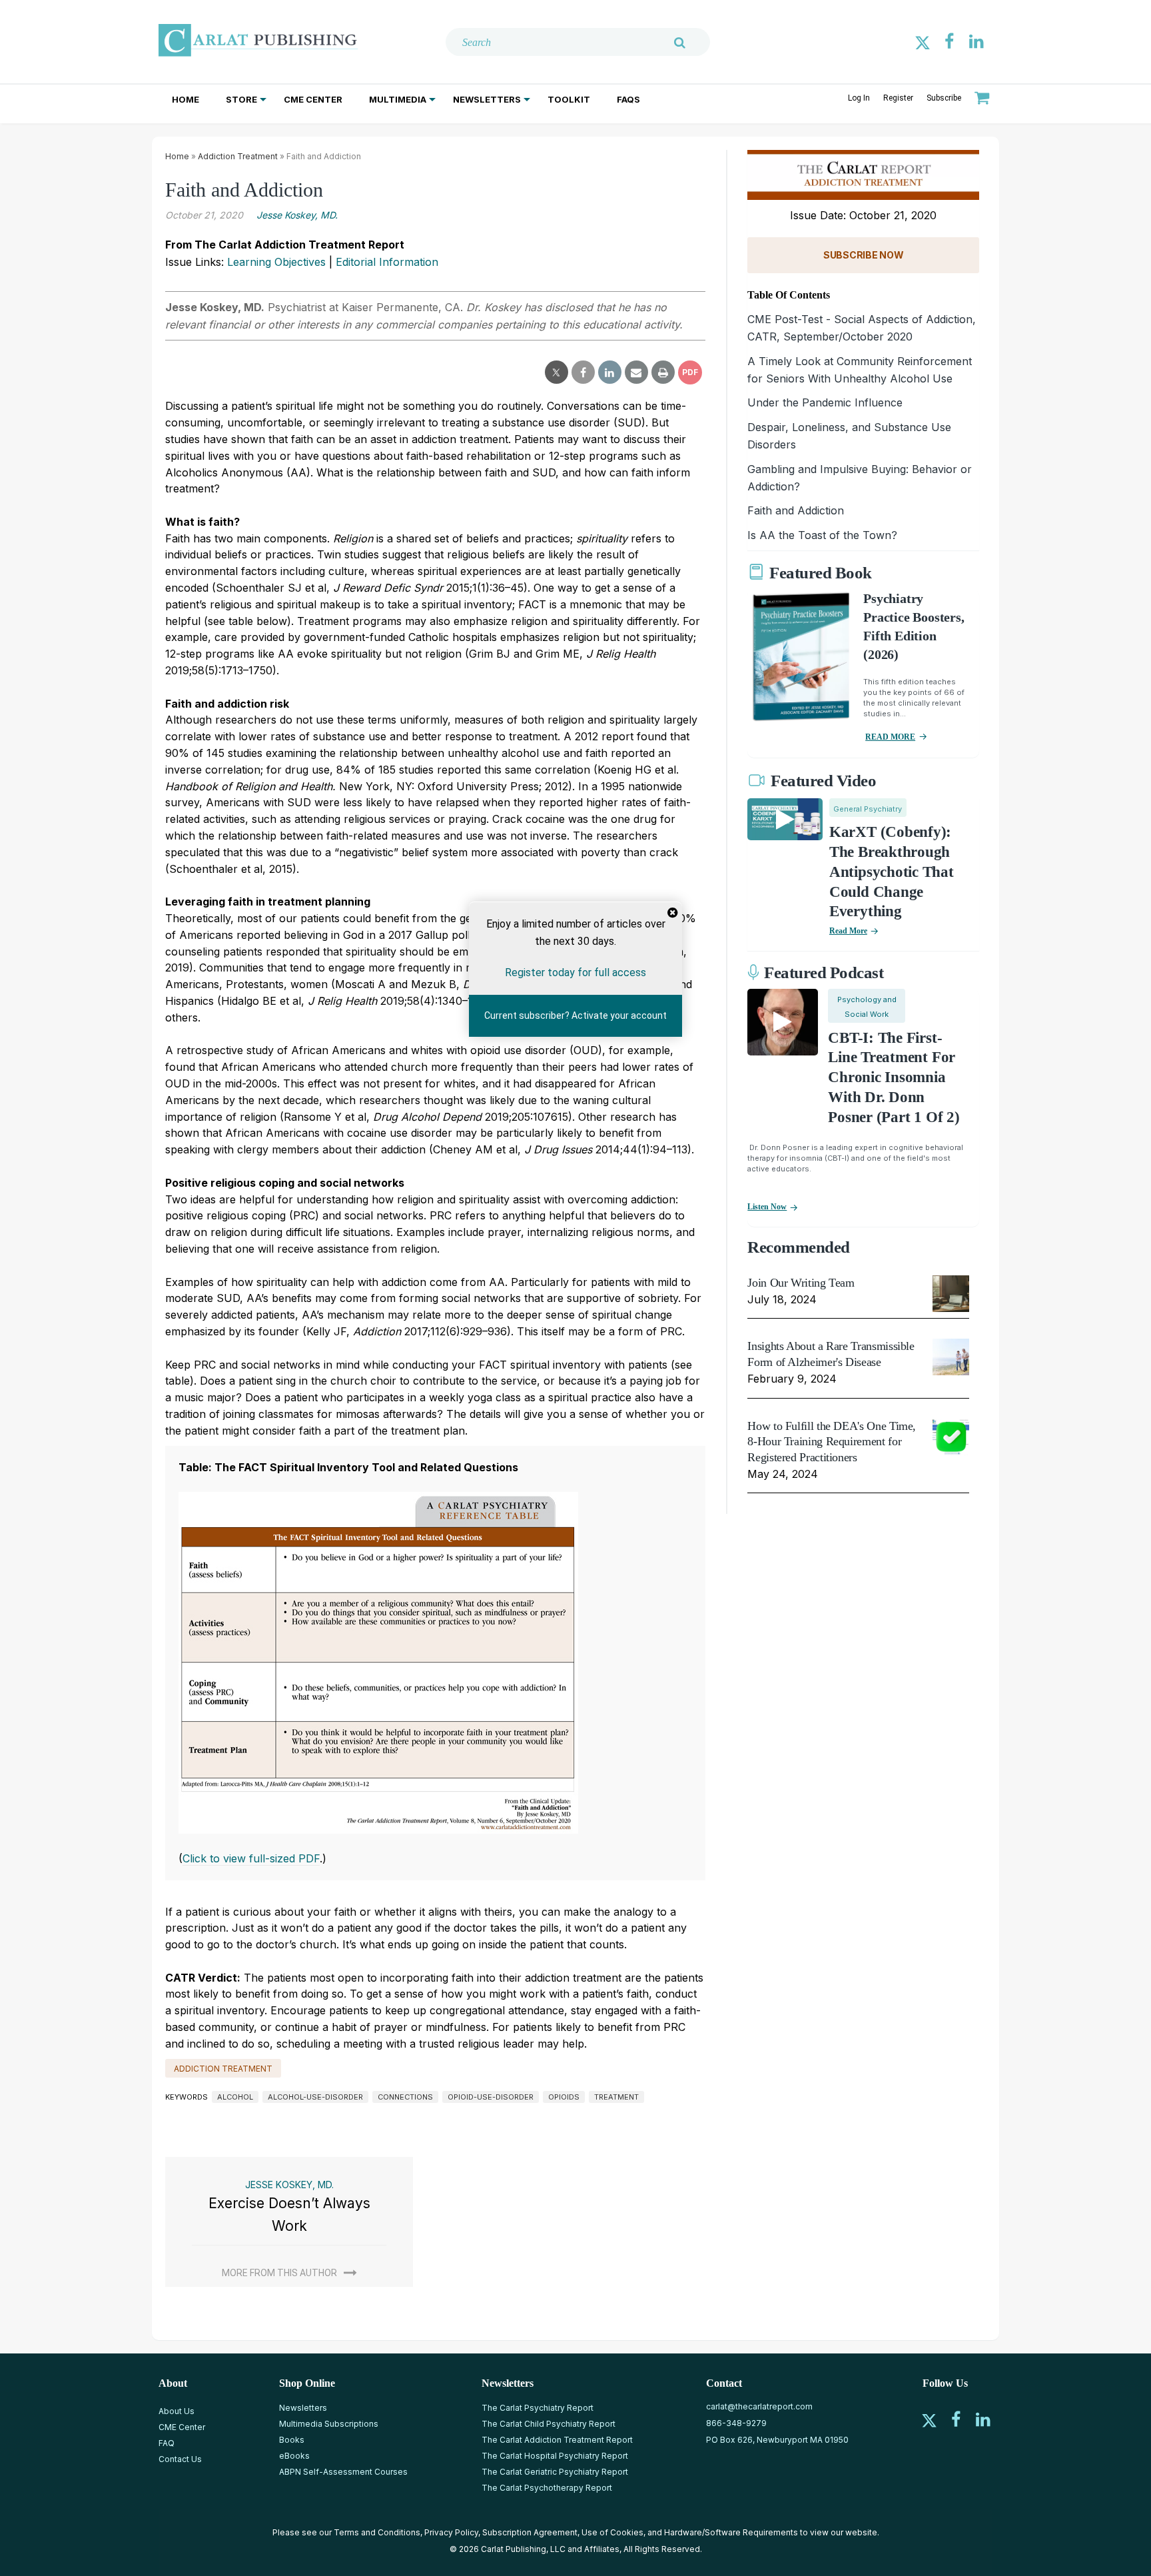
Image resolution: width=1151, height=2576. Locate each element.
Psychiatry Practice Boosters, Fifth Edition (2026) (914, 626)
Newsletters (487, 99)
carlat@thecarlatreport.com (759, 2406)
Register (898, 98)
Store (241, 99)
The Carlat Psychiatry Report (538, 2408)
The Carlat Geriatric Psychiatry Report (555, 2472)
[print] (663, 372)
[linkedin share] (610, 372)
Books (292, 2440)
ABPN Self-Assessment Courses (343, 2472)
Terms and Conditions (377, 2532)
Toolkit (569, 99)
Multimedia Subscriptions (329, 2424)
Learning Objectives (276, 262)
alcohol (235, 2097)
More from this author (279, 2273)
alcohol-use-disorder (315, 2097)
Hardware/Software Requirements (731, 2532)
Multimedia (398, 99)
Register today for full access (575, 972)
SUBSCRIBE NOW (863, 255)
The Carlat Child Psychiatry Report (549, 2424)
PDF (690, 372)
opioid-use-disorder (491, 2097)
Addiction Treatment (238, 156)
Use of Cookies (612, 2532)
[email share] (636, 372)
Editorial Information (387, 262)
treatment (616, 2097)
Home (186, 99)
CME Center (313, 99)
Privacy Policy (451, 2532)
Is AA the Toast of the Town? (822, 535)
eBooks (294, 2456)
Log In (859, 98)
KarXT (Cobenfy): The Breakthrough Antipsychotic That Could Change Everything (892, 872)
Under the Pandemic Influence (825, 402)
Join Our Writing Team (801, 1283)
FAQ (167, 2443)
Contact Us (180, 2459)
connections (405, 2097)
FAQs (628, 99)
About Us (177, 2411)
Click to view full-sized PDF (251, 1858)
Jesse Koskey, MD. (297, 215)
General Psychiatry (868, 809)
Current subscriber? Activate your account (575, 1015)
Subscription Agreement (530, 2532)
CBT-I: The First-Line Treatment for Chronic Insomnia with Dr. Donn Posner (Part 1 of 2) (894, 1078)
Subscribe (944, 98)
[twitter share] (557, 372)
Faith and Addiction (796, 510)
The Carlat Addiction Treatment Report (557, 2440)
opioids (564, 2097)
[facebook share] (583, 372)
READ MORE (890, 737)
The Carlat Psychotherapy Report (547, 2488)
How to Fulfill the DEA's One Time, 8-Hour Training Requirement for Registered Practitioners (832, 1442)
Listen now (767, 1207)
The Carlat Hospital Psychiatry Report (555, 2456)
